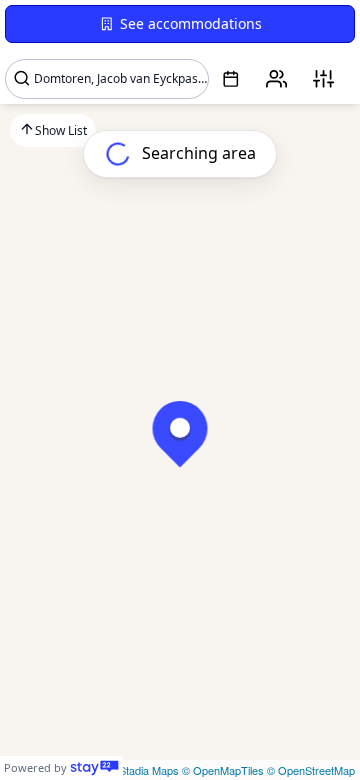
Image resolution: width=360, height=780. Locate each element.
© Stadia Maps (143, 770)
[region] (180, 390)
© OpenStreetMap (311, 770)
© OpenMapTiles (223, 770)
